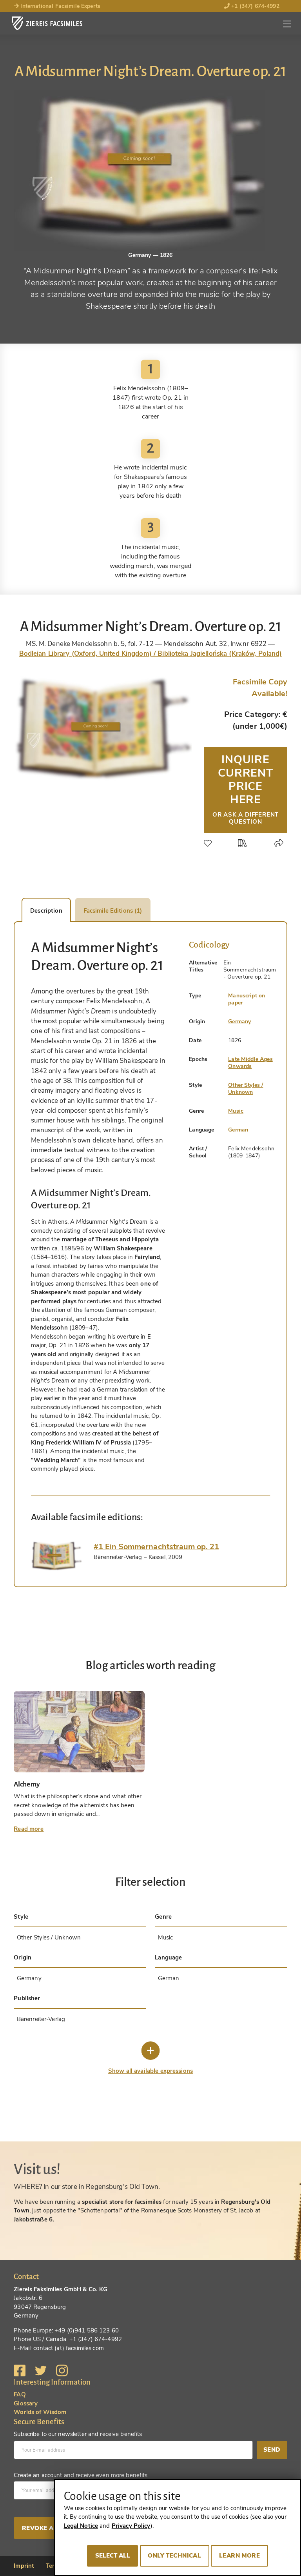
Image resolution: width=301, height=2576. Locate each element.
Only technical (174, 2556)
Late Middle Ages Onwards (250, 1063)
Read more (29, 1829)
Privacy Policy (131, 2526)
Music (236, 1111)
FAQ (20, 2394)
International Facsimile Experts (60, 6)
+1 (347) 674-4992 (255, 6)
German (238, 1130)
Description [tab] (46, 911)
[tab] (56, 1556)
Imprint (24, 2566)
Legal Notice (81, 2526)
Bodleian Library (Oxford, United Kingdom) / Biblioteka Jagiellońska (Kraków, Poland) (151, 654)
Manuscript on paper (247, 999)
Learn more (239, 2556)
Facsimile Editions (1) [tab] (113, 911)
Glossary (26, 2403)
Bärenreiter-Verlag (41, 2019)
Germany (239, 1021)
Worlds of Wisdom (40, 2412)
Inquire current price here (246, 789)
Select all (113, 2556)
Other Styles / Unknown (246, 1089)
